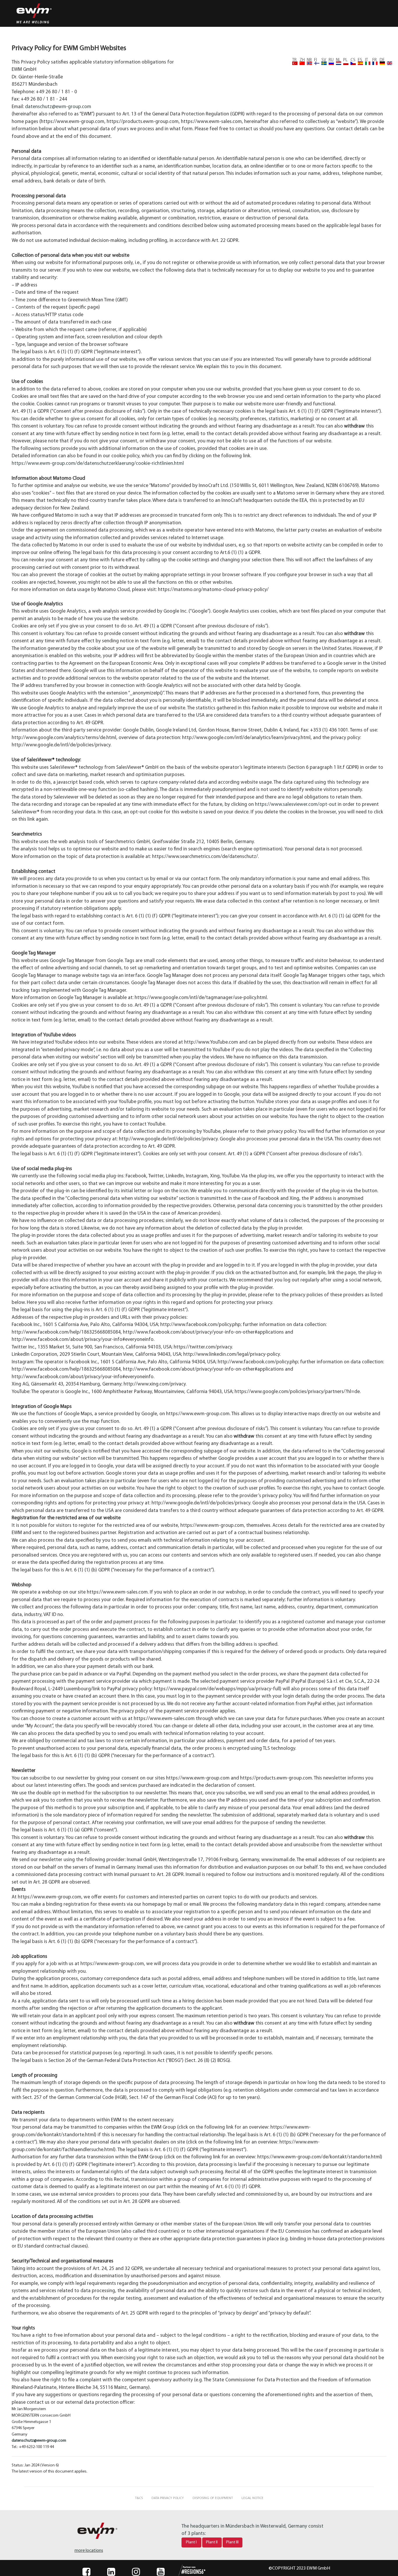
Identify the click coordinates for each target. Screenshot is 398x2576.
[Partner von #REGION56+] (186, 2570)
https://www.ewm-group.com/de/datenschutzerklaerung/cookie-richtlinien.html (98, 464)
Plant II (212, 2542)
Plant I (191, 2542)
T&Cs (139, 2498)
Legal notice (252, 2498)
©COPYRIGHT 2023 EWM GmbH (299, 2568)
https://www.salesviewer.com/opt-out (296, 805)
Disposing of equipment (213, 2498)
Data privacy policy (168, 2498)
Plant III (232, 2542)
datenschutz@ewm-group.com (58, 107)
